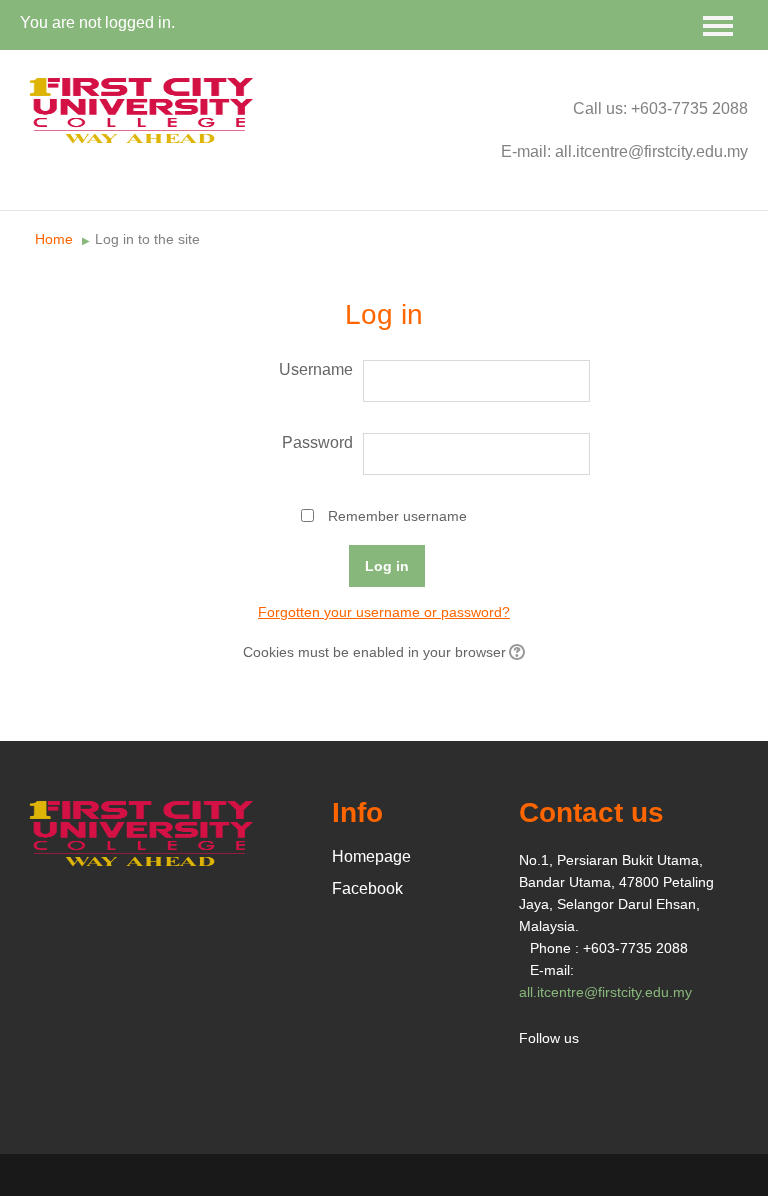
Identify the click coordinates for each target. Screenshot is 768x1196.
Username (316, 369)
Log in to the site (147, 239)
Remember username (397, 516)
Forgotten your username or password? (384, 612)
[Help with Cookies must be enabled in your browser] (515, 652)
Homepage (371, 856)
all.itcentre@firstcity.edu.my (605, 992)
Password (317, 442)
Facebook (367, 888)
